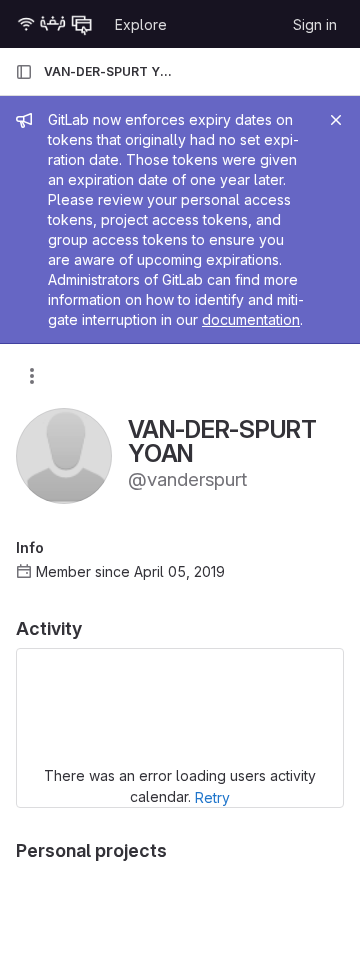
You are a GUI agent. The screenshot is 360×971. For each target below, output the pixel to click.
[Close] (336, 120)
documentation (251, 319)
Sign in (315, 24)
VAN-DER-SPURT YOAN (108, 71)
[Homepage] (55, 24)
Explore (141, 24)
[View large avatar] (64, 454)
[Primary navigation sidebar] (24, 72)
